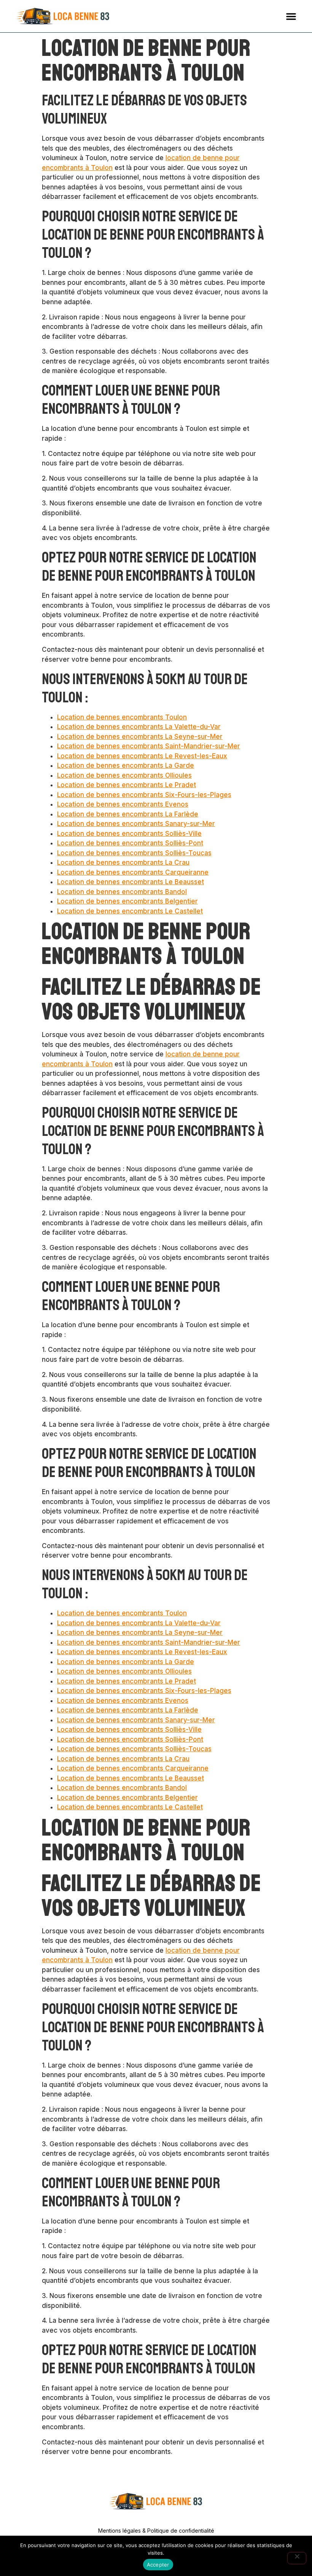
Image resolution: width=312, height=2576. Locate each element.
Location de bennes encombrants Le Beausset (131, 882)
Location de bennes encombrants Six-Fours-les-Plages (144, 795)
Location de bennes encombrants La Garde (126, 765)
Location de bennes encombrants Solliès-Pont (130, 843)
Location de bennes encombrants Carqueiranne (133, 872)
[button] (291, 16)
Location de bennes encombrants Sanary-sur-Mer (136, 824)
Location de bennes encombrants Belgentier (127, 901)
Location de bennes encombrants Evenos (123, 804)
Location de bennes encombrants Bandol (122, 892)
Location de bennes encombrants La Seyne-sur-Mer (140, 737)
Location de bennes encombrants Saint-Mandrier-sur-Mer (149, 746)
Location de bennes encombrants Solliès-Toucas (134, 853)
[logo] (63, 16)
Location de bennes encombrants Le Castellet (130, 911)
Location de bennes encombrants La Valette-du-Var (139, 727)
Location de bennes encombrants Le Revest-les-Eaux (142, 756)
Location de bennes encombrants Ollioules (124, 775)
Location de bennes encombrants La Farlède (128, 814)
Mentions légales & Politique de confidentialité (156, 2531)
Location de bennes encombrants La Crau (123, 862)
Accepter (158, 2565)
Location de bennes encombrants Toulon (122, 717)
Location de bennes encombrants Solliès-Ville (129, 834)
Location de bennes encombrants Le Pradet (127, 785)
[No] (297, 2558)
